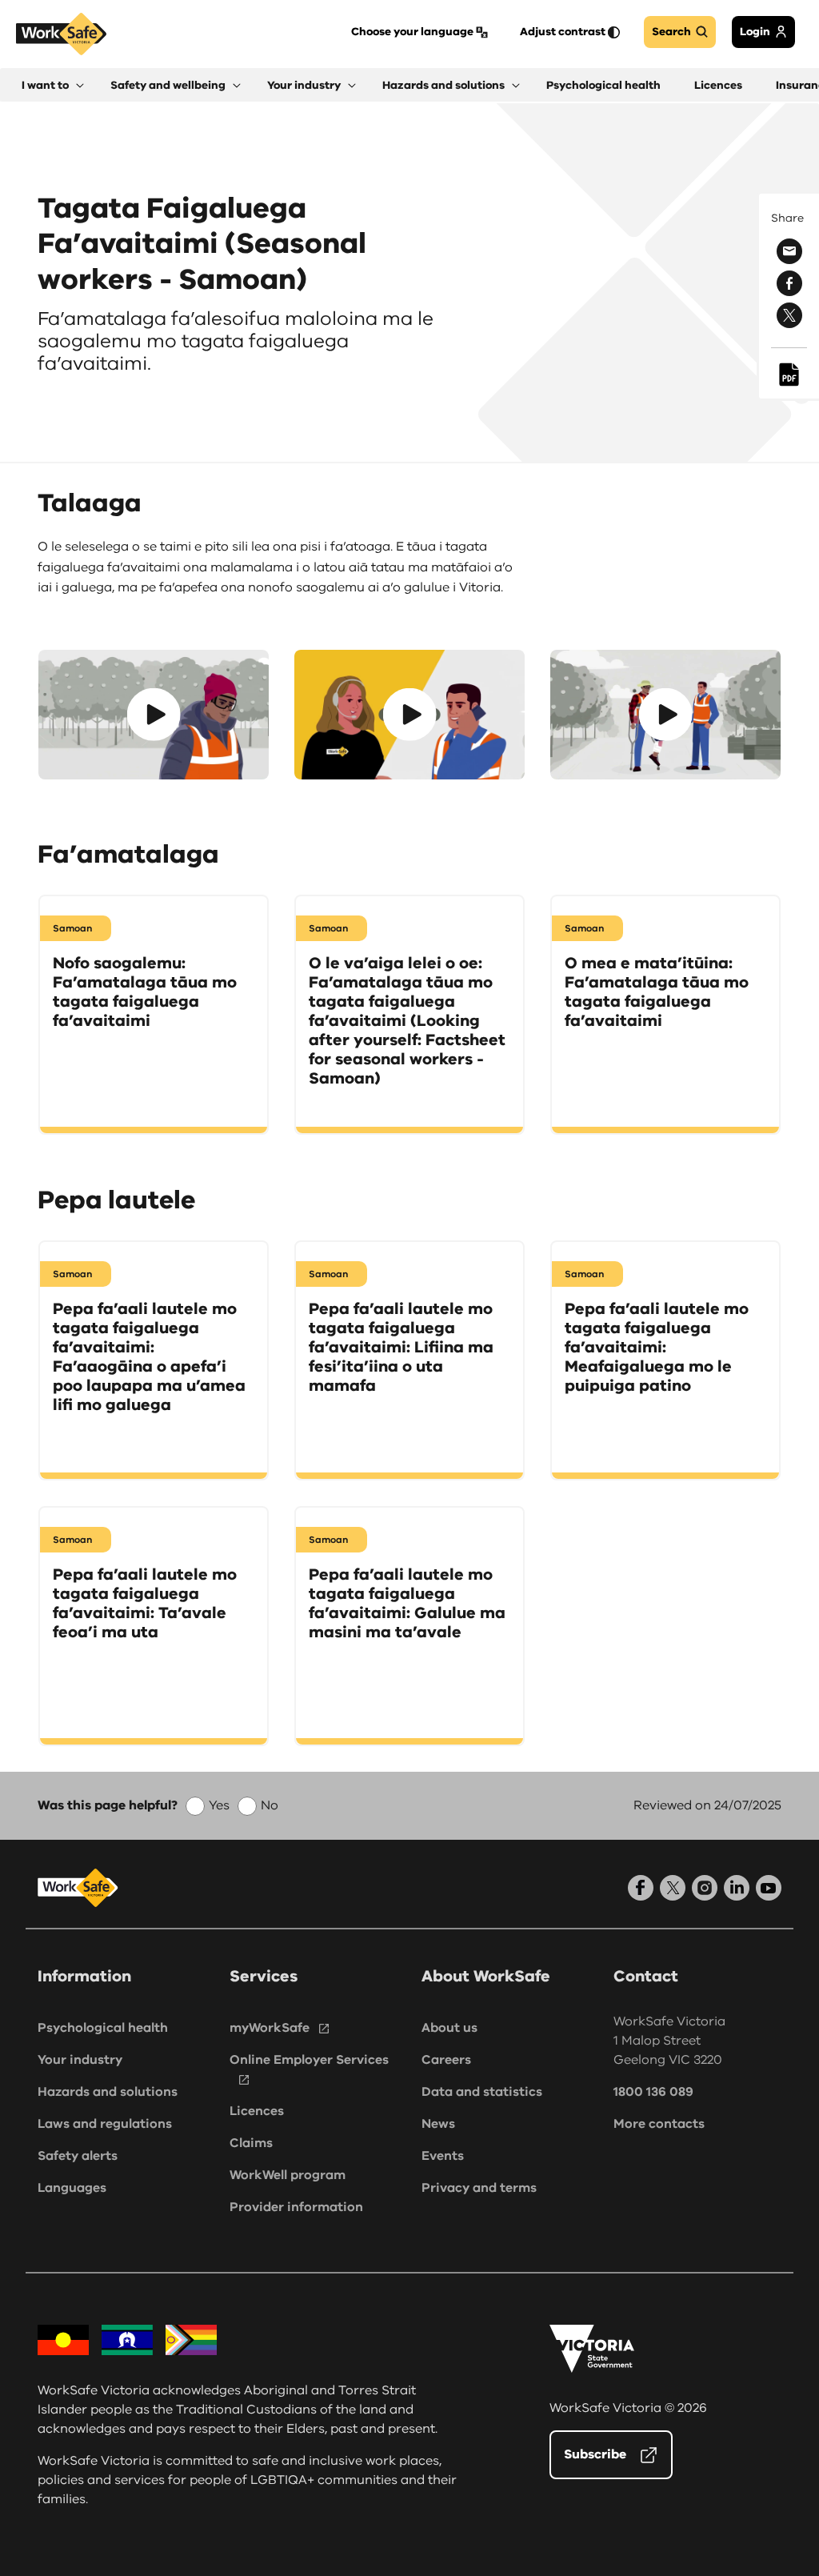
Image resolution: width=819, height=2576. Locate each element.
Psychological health (103, 2028)
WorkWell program (288, 2175)
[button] (53, 85)
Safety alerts (78, 2156)
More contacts (659, 2124)
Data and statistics (482, 2092)
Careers (446, 2060)
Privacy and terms (479, 2188)
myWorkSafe (270, 2028)
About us (449, 2028)
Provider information (296, 2207)
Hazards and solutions (108, 2092)
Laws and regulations (105, 2124)
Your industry (80, 2060)
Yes (219, 1805)
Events (443, 2156)
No (270, 1805)
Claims (251, 2143)
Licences (257, 2111)
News (438, 2124)
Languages (72, 2188)
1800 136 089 (653, 2092)
